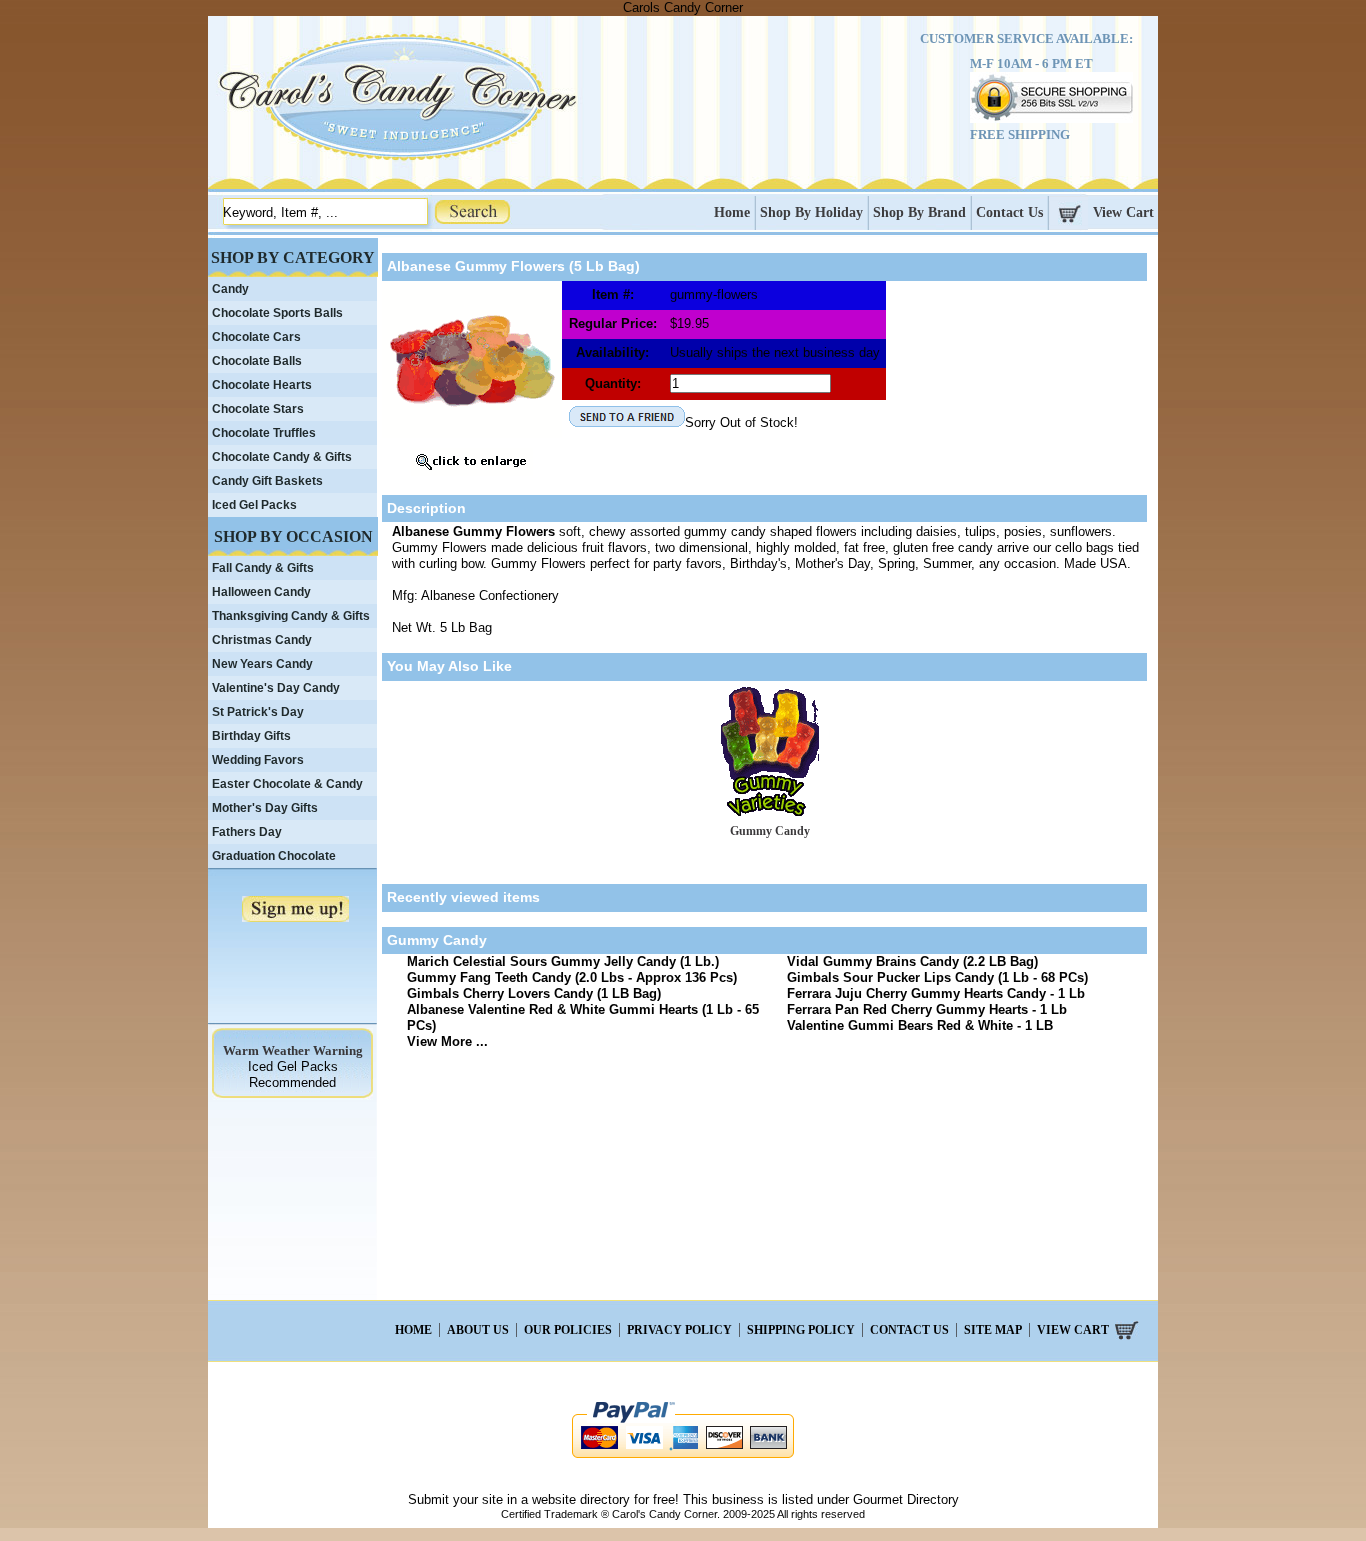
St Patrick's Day (258, 712)
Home (732, 212)
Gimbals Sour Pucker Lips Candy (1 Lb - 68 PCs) (937, 977)
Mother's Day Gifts (265, 808)
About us (478, 1330)
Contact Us (1009, 212)
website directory (581, 1499)
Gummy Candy (770, 831)
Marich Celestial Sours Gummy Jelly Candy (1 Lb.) (563, 961)
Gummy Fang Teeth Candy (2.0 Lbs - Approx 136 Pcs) (572, 977)
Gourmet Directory (906, 1499)
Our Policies (568, 1330)
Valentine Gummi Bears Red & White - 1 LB (920, 1025)
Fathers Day (247, 832)
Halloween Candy (261, 592)
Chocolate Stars (258, 409)
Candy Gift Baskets (267, 481)
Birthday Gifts (251, 736)
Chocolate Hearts (262, 385)
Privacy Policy (679, 1330)
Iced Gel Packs (254, 505)
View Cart (1123, 212)
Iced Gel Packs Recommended (293, 1074)
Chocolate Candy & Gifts (282, 457)
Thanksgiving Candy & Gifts (291, 616)
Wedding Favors (258, 760)
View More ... (447, 1041)
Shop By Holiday (811, 212)
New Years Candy (262, 664)
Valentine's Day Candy (276, 688)
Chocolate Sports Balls (277, 313)
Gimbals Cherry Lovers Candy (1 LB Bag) (534, 993)
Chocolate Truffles (264, 433)
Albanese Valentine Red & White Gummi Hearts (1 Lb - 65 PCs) (583, 1017)
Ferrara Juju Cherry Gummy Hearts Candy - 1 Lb (936, 993)
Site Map (993, 1330)
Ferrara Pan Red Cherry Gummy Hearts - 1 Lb (927, 1009)
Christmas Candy (262, 640)
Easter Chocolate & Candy (287, 784)
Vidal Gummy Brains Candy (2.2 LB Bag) (912, 961)
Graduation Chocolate (274, 856)
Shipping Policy (801, 1330)
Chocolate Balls (257, 361)
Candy (230, 289)
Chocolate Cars (256, 337)
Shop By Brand (919, 212)
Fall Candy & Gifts (263, 568)
